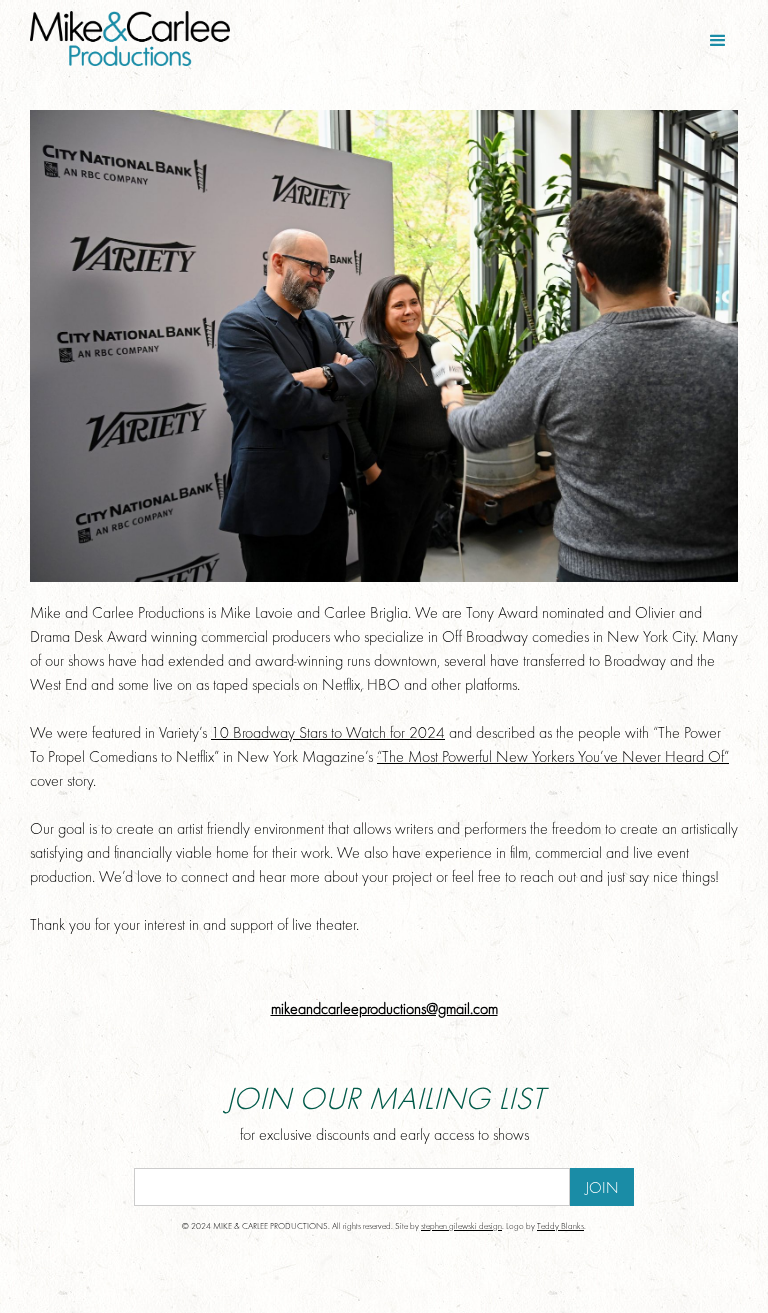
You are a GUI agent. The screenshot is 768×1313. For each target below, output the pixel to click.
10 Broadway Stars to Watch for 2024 (328, 734)
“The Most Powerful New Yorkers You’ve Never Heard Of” (553, 758)
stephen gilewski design (461, 1226)
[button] (718, 41)
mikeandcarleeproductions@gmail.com (384, 1010)
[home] (202, 38)
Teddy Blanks (560, 1226)
